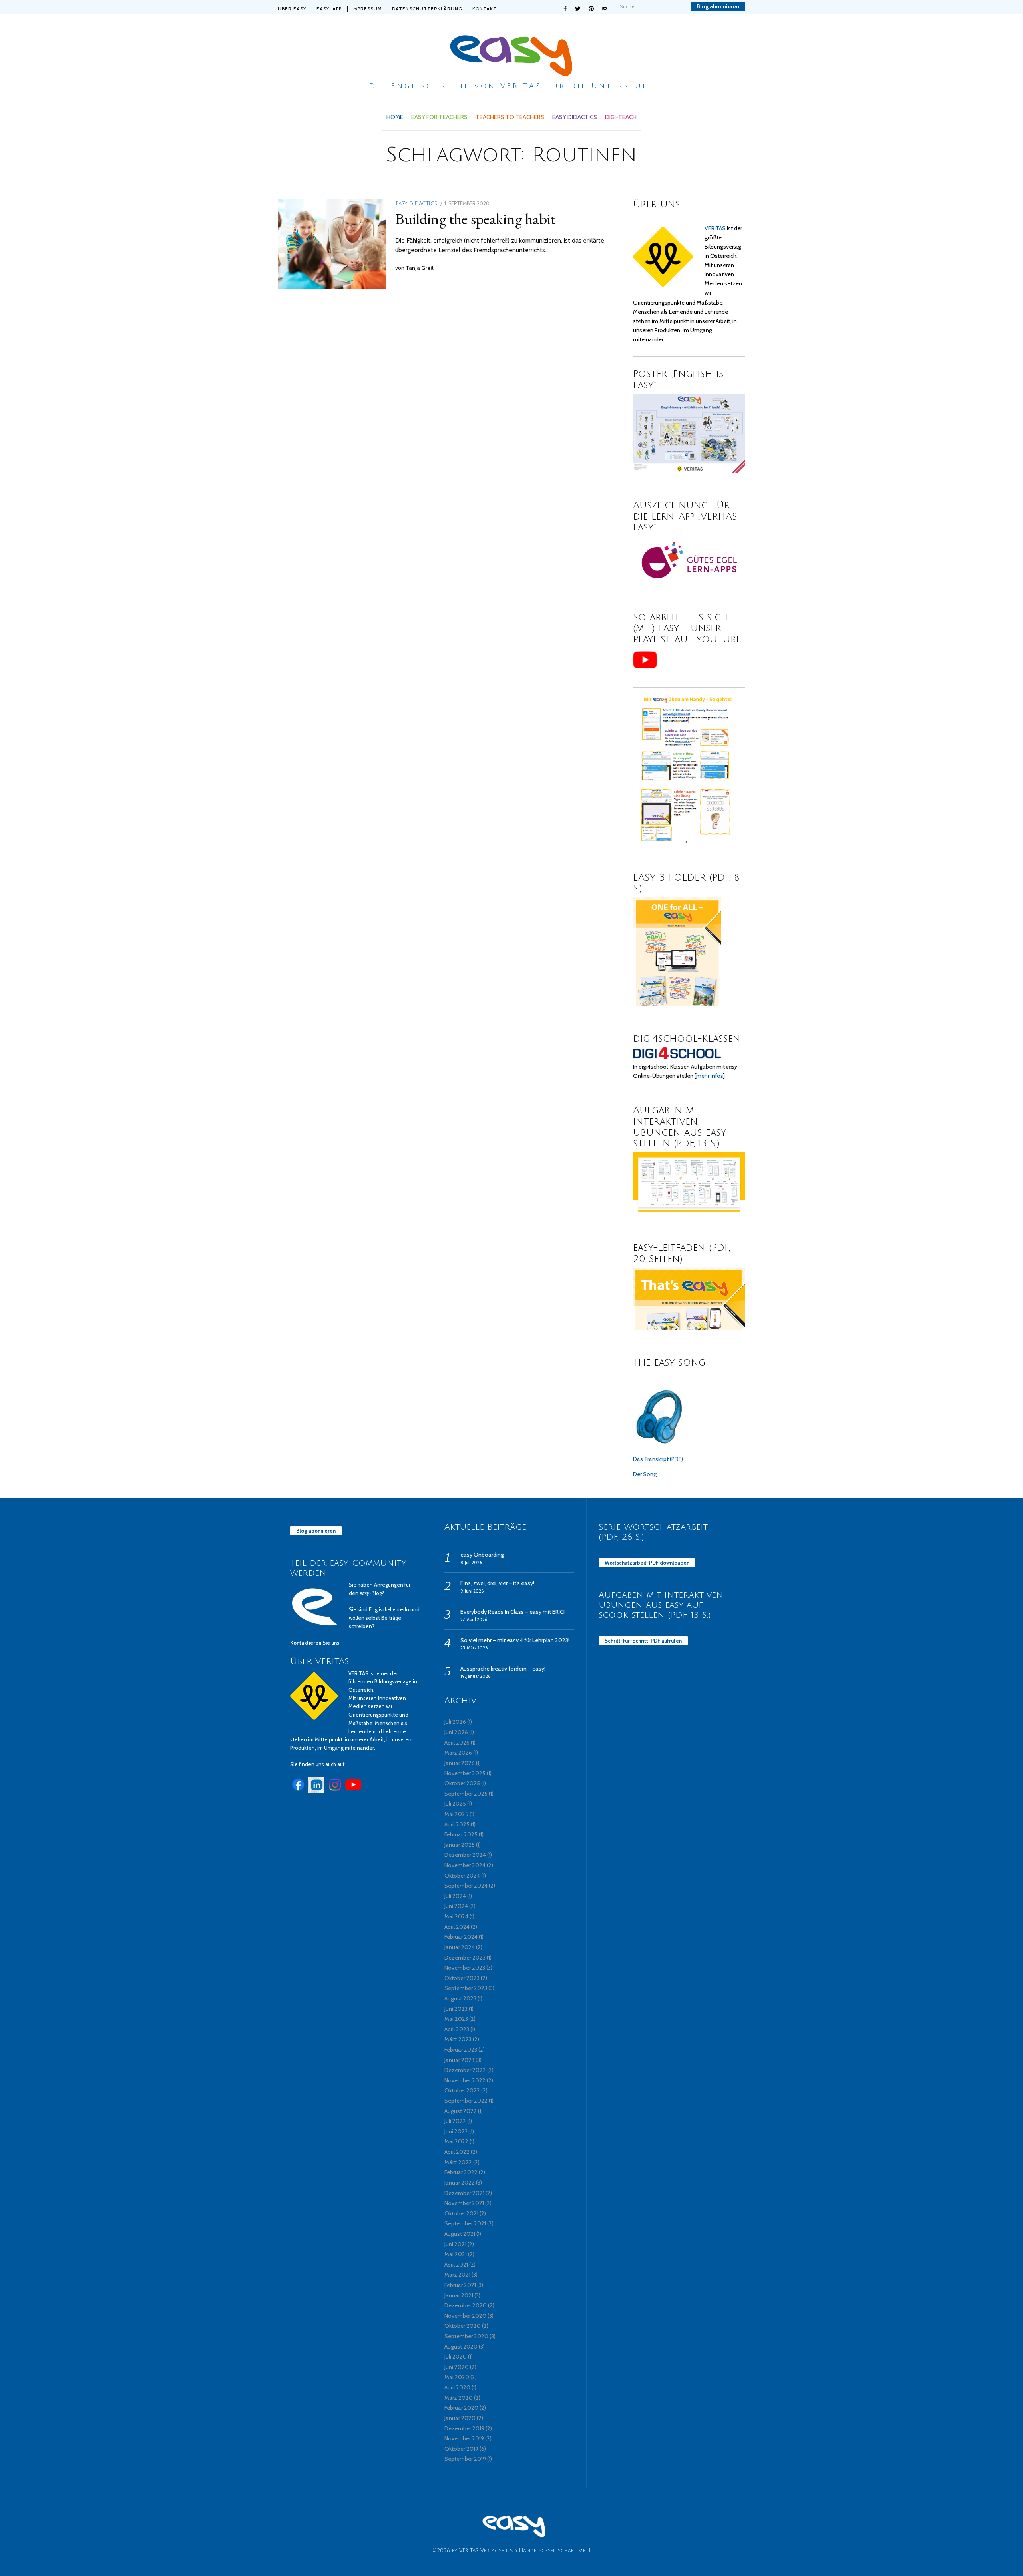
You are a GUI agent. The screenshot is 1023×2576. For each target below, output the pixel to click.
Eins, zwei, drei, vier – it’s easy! (497, 1583)
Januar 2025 (460, 1845)
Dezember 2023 (465, 1958)
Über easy (292, 9)
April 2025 (457, 1824)
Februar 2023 (461, 2050)
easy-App (329, 9)
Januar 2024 (460, 1947)
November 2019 (464, 2438)
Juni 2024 (456, 1906)
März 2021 (457, 2275)
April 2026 (457, 1743)
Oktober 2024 (462, 1876)
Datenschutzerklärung (427, 9)
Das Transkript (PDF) (658, 1459)
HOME (395, 117)
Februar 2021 (460, 2285)
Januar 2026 (460, 1763)
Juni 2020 (457, 2367)
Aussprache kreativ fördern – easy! (503, 1669)
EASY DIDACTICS (575, 117)
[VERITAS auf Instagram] (335, 1791)
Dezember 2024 (465, 1855)
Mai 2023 (456, 2019)
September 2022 (466, 2101)
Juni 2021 (455, 2244)
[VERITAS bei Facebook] (298, 1791)
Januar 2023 (459, 2060)
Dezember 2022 (465, 2070)
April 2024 (457, 1927)
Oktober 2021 (461, 2213)
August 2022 (461, 2111)
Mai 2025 (456, 1814)
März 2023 (458, 2039)
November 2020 (465, 2316)
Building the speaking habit (475, 219)
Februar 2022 (461, 2172)
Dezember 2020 (466, 2305)
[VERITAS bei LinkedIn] (316, 1791)
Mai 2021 (456, 2254)
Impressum (367, 9)
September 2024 (466, 1886)
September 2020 (466, 2336)
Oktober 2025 (462, 1783)
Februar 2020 (461, 2408)
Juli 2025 (455, 1804)
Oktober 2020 (463, 2326)
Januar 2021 (459, 2295)
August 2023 (460, 1998)
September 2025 (466, 1794)
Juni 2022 (456, 2131)
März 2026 (458, 1753)
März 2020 (459, 2398)
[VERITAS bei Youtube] (353, 1791)
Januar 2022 (460, 2183)
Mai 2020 (457, 2377)
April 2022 (457, 2152)
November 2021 (464, 2203)
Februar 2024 (461, 1937)
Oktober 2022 (462, 2090)
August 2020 (461, 2347)
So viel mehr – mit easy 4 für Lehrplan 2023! (515, 1640)
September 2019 (465, 2459)
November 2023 (465, 1968)
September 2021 (465, 2223)
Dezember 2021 (464, 2193)
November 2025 (465, 1773)
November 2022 (465, 2080)
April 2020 (457, 2387)
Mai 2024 (456, 1916)
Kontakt (485, 9)
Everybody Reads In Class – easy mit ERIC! (512, 1612)
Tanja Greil (420, 268)
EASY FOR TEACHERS (439, 117)
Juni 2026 (456, 1732)
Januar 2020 (460, 2418)
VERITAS (715, 228)
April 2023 (457, 2029)
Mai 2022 (456, 2141)
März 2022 (458, 2162)
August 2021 (460, 2234)
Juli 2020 (456, 2357)
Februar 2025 (461, 1834)
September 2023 (466, 1988)
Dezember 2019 (464, 2428)
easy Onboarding (482, 1555)
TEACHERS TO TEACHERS (510, 117)
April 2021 (456, 2265)
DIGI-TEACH (621, 117)
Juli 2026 (455, 1722)
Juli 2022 (455, 2121)
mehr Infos (710, 1076)
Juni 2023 (456, 2009)
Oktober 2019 (461, 2449)
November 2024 (465, 1865)
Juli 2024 (455, 1896)
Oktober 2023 (462, 1978)
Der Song (645, 1474)
